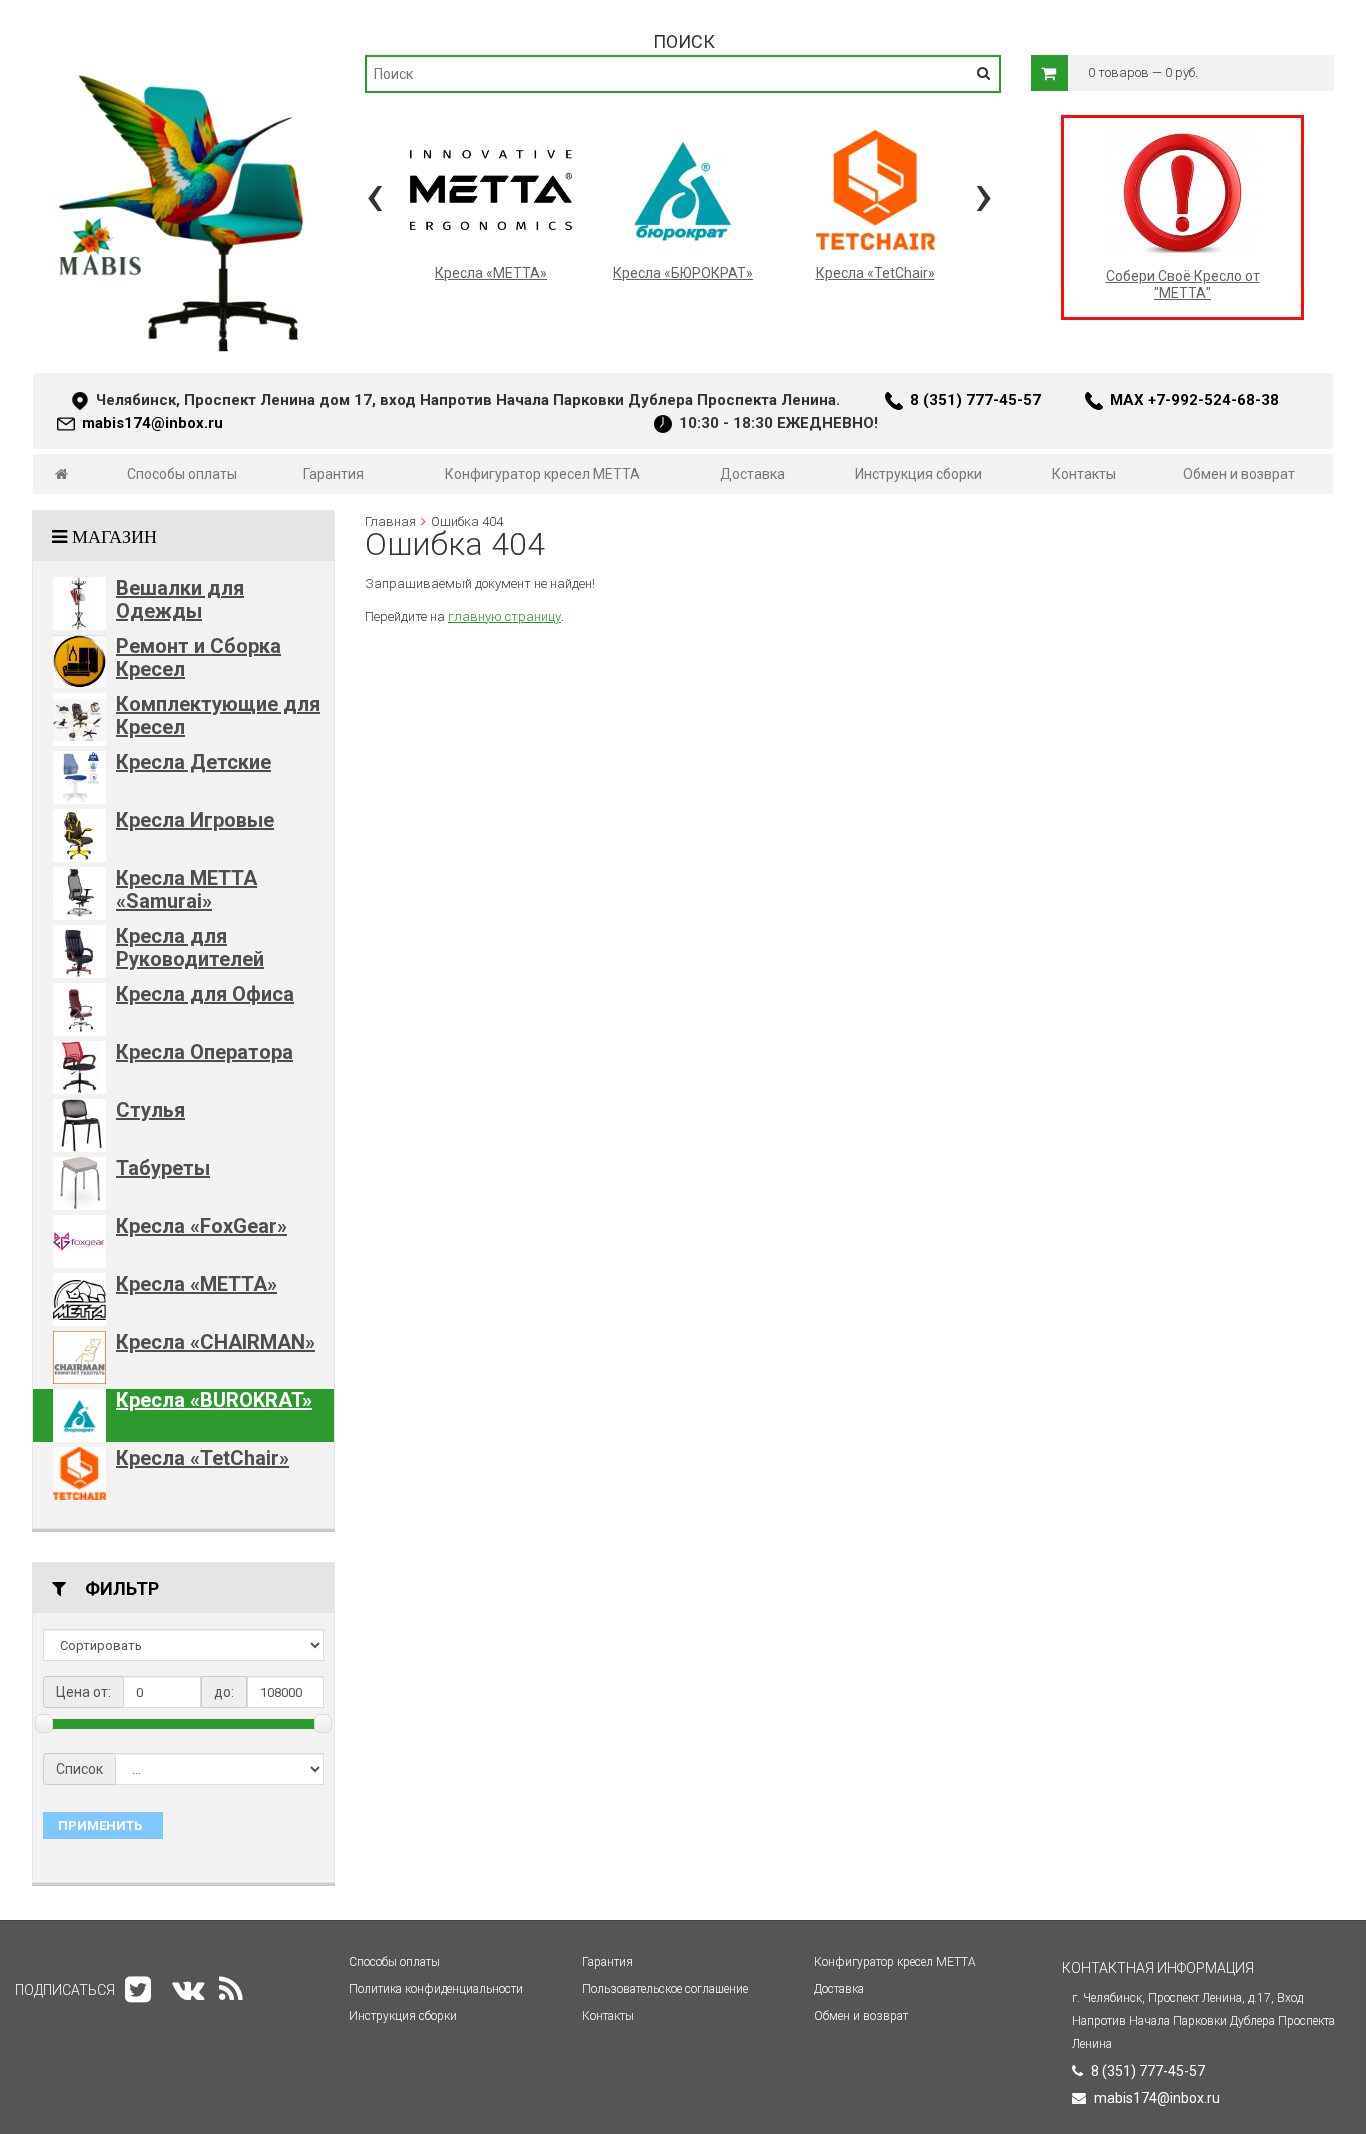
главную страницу (504, 616)
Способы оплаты (182, 474)
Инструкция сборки (918, 474)
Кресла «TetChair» (202, 1458)
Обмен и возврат (1239, 474)
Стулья (150, 1110)
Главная (390, 521)
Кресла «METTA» (196, 1284)
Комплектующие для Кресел (218, 715)
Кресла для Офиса (205, 994)
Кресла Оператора (204, 1052)
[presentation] (374, 194)
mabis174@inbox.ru (152, 423)
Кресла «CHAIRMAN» (215, 1342)
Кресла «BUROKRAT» (214, 1400)
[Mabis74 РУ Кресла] (183, 66)
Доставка (752, 474)
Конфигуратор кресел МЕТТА (542, 474)
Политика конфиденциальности (436, 1989)
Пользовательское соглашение (665, 1989)
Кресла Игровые (195, 820)
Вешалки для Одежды (180, 599)
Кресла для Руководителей (190, 947)
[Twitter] (138, 1989)
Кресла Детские (193, 762)
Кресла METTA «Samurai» (186, 889)
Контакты (1084, 474)
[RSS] (231, 1989)
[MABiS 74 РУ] (61, 474)
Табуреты (163, 1168)
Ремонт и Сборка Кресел (198, 657)
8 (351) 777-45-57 (975, 400)
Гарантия (333, 474)
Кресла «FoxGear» (201, 1226)
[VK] (188, 1989)
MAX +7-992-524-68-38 (1194, 400)
